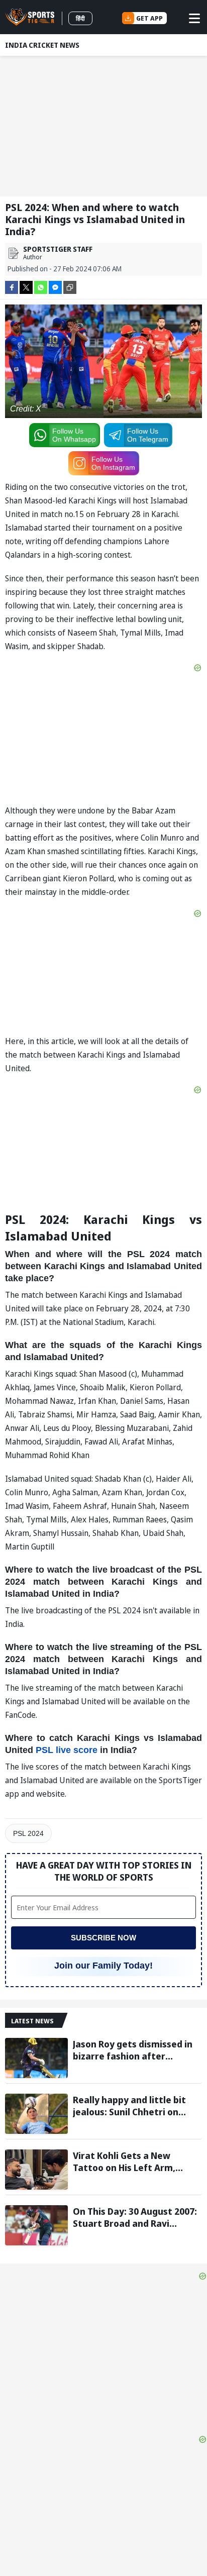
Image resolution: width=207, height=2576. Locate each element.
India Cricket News (42, 45)
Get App (149, 18)
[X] (26, 287)
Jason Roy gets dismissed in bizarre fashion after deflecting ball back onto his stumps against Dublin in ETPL (135, 2050)
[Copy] (70, 287)
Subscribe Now (103, 1938)
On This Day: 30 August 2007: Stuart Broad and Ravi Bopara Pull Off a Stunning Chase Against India (135, 2217)
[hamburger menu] (194, 18)
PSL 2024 (28, 1833)
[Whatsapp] (41, 287)
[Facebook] (12, 287)
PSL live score (67, 1750)
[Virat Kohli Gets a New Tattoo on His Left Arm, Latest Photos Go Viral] (36, 2170)
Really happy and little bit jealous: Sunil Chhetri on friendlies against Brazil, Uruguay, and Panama (129, 2106)
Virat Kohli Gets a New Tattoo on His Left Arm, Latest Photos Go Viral (124, 2161)
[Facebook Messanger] (55, 287)
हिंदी (80, 18)
